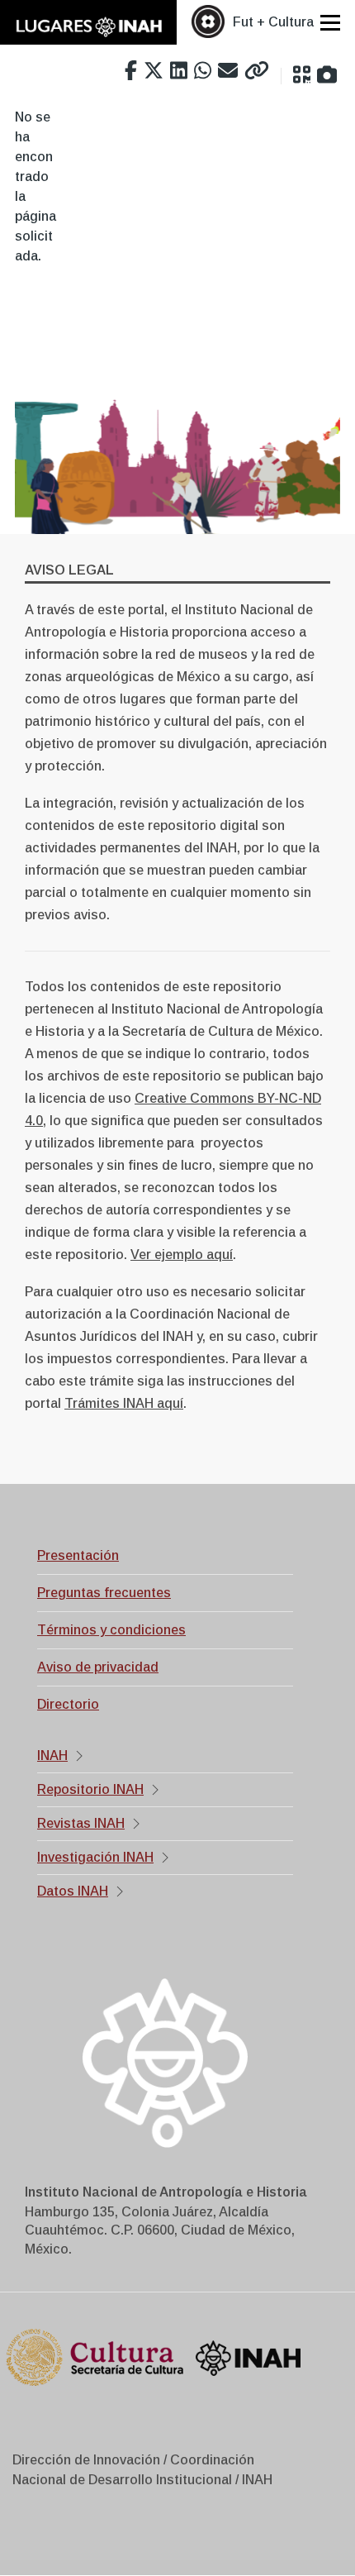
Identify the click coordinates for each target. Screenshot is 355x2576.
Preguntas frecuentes (104, 1593)
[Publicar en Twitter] (154, 71)
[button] (302, 75)
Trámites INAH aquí (124, 1403)
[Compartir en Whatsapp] (203, 71)
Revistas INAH (81, 1823)
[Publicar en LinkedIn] (179, 71)
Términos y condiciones (111, 1630)
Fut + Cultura (273, 22)
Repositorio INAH (90, 1789)
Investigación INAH (95, 1857)
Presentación (78, 1555)
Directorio (68, 1704)
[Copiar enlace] (257, 71)
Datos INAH (73, 1891)
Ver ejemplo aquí (182, 1255)
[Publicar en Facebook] (131, 71)
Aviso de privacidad (98, 1667)
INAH (52, 1755)
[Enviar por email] (228, 71)
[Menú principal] (330, 22)
